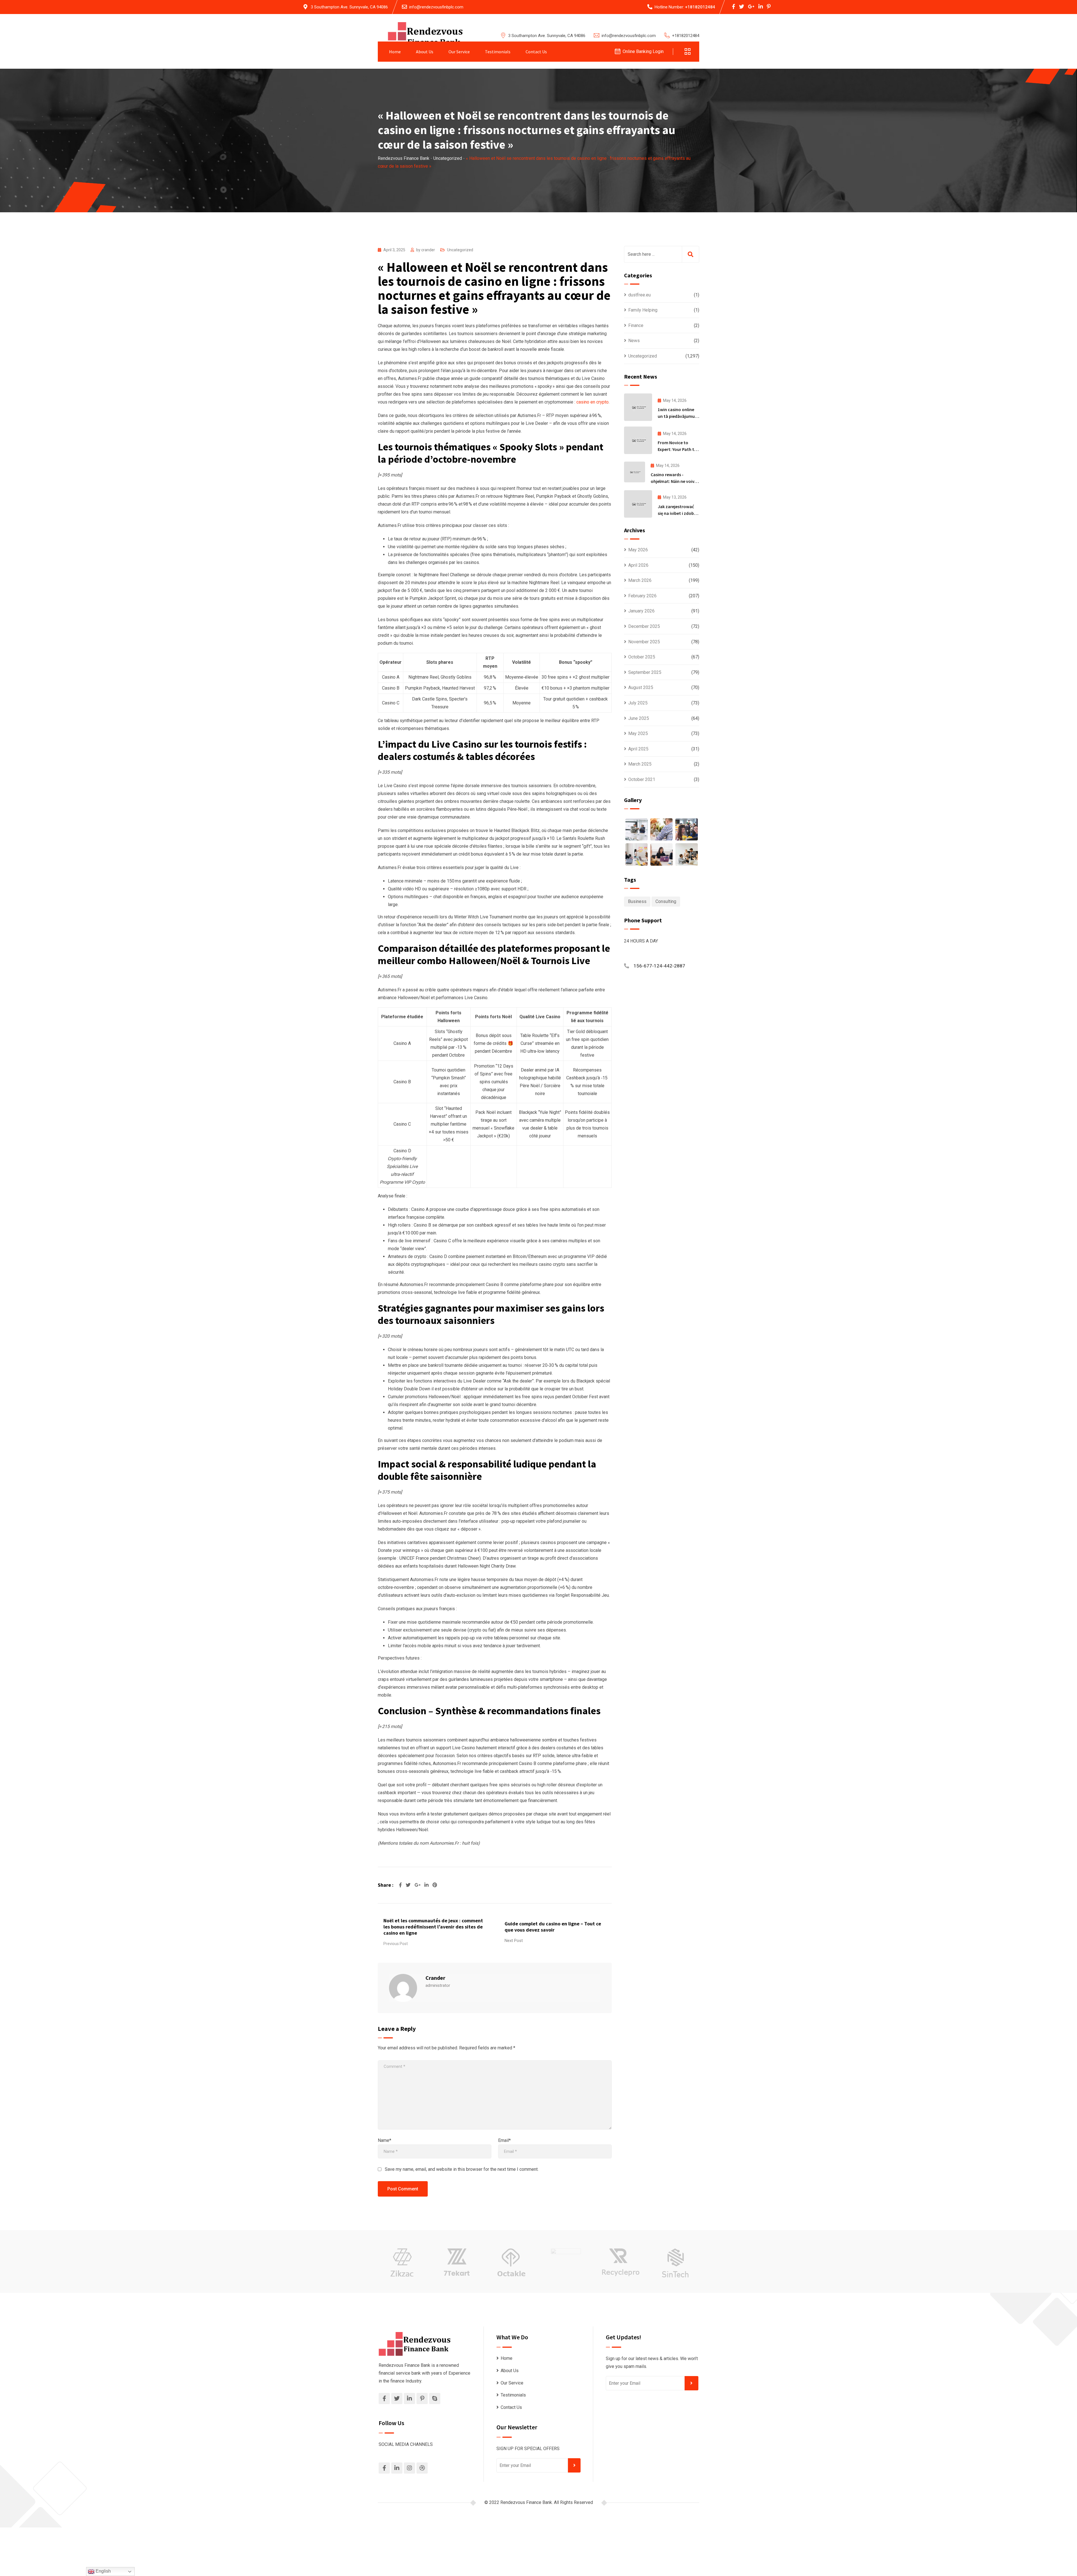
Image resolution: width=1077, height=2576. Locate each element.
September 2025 (645, 672)
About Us (425, 52)
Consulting (666, 901)
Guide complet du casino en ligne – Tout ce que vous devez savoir (553, 1927)
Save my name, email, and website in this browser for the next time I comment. (462, 2169)
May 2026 (638, 550)
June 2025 (639, 718)
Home (395, 52)
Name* (385, 2140)
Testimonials (498, 52)
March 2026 (640, 580)
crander (428, 250)
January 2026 (641, 611)
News (634, 341)
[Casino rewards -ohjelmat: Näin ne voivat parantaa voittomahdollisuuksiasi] (635, 472)
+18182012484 (700, 7)
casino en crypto (592, 402)
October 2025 (642, 657)
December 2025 (644, 626)
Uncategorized (460, 250)
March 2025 (640, 764)
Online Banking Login (643, 51)
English (103, 2571)
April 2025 (638, 749)
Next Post (514, 1941)
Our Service (459, 52)
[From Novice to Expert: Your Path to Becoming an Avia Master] (638, 440)
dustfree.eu (639, 295)
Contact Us (536, 52)
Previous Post (396, 1944)
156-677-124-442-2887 (659, 966)
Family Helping (643, 310)
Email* (504, 2140)
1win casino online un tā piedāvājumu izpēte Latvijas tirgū (677, 416)
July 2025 (638, 703)
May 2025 (638, 733)
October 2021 (642, 779)
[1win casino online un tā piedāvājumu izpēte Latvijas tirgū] (638, 407)
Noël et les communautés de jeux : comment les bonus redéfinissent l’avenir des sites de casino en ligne (433, 1927)
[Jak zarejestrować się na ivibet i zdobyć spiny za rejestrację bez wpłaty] (638, 504)
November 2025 (644, 642)
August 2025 (641, 687)
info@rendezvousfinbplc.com (436, 7)
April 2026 (638, 565)
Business (637, 901)
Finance (636, 325)
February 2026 (642, 596)
